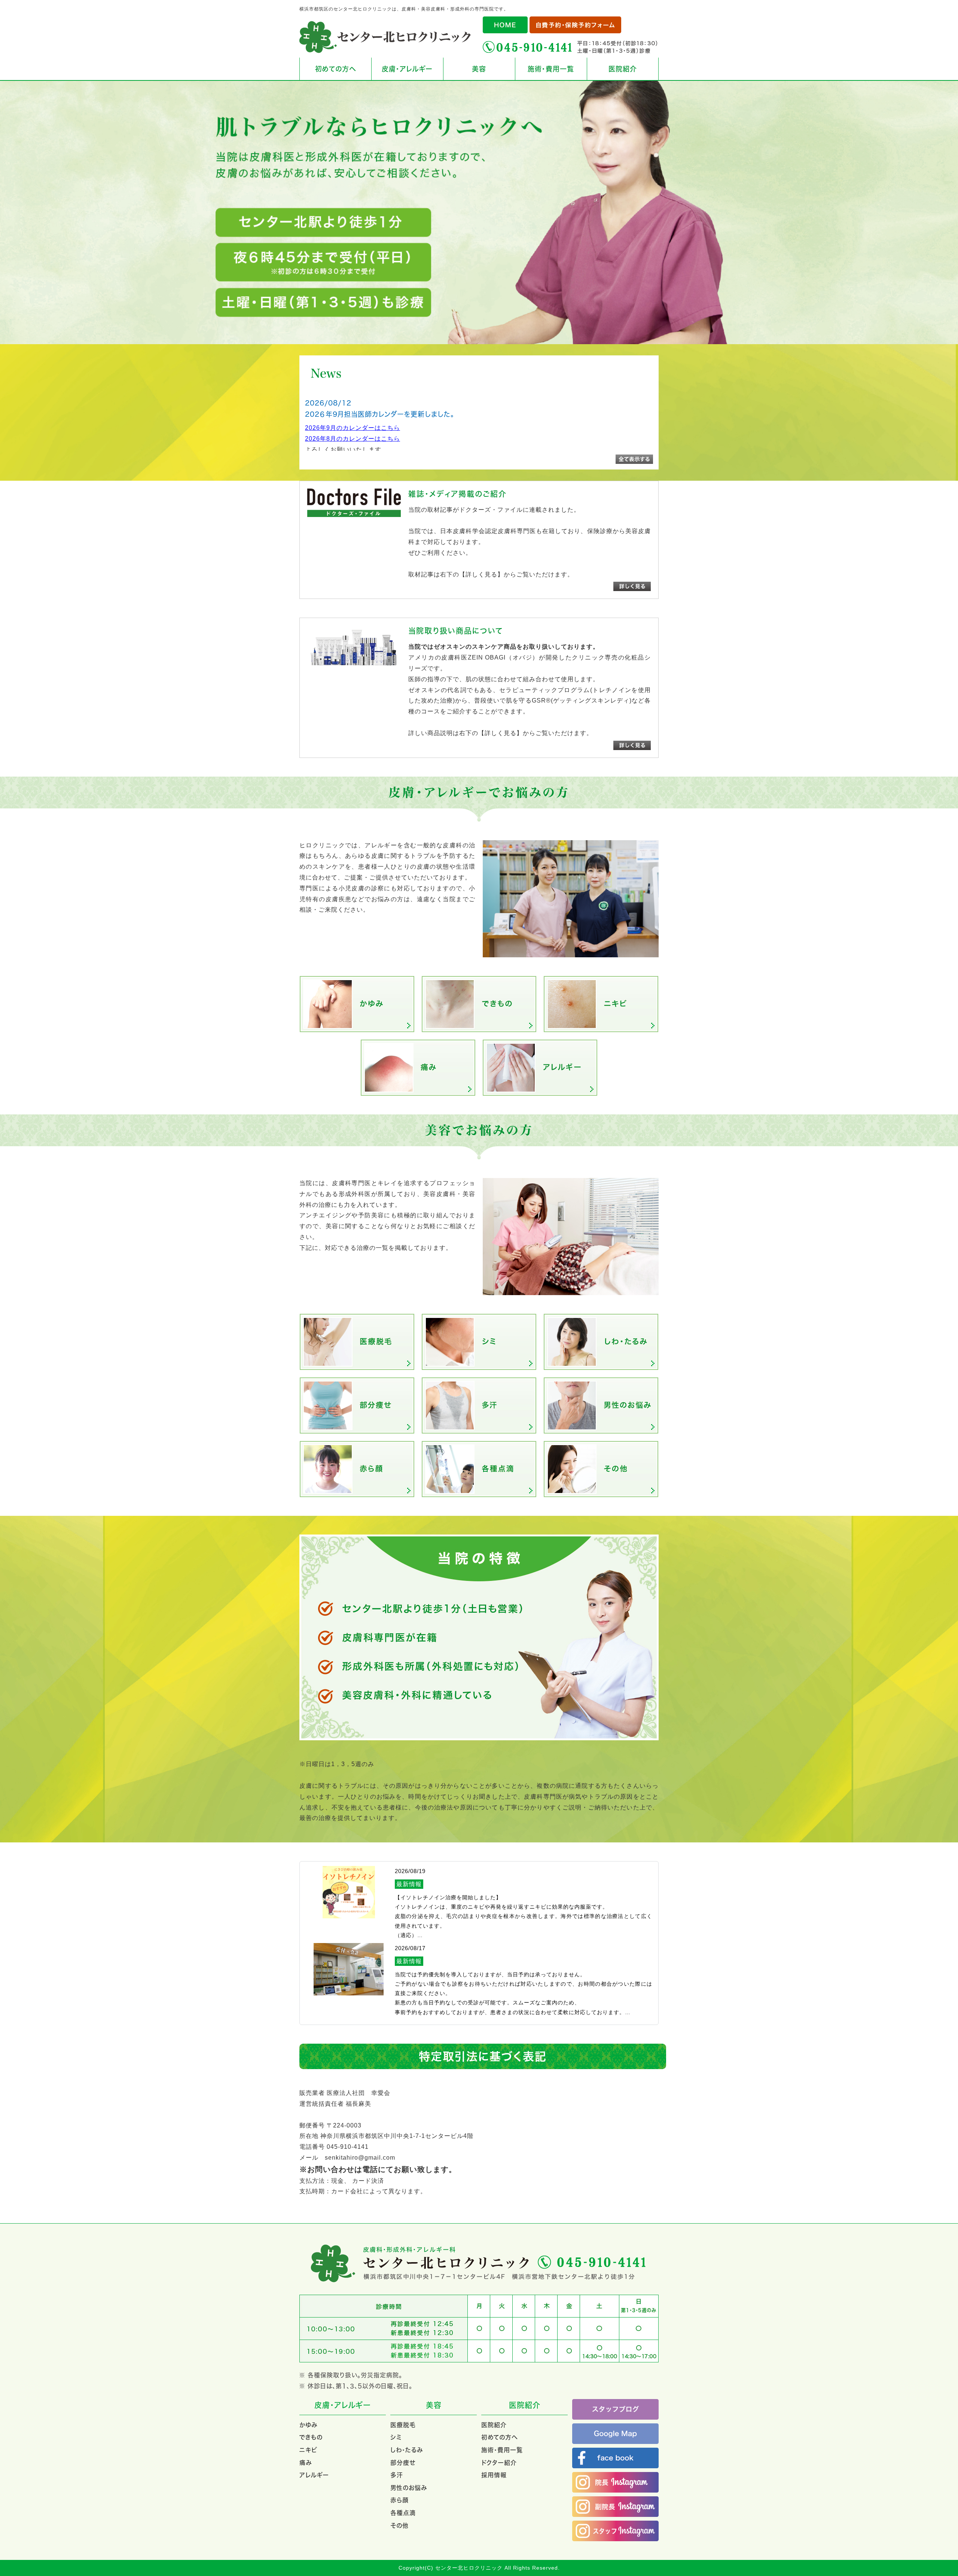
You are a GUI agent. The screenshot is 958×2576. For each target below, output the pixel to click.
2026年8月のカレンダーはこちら (353, 439)
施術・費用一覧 (551, 69)
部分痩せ (403, 2463)
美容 (479, 69)
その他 (399, 2525)
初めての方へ (335, 69)
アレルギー (314, 2475)
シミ (396, 2437)
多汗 (397, 2475)
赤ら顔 (399, 2500)
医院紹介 (623, 69)
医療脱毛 (403, 2425)
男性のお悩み (409, 2488)
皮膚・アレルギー (407, 69)
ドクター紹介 (499, 2463)
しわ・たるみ (407, 2450)
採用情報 (494, 2475)
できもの (311, 2437)
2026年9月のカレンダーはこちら (353, 428)
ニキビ (308, 2450)
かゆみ (308, 2425)
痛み (306, 2463)
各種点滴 (403, 2513)
